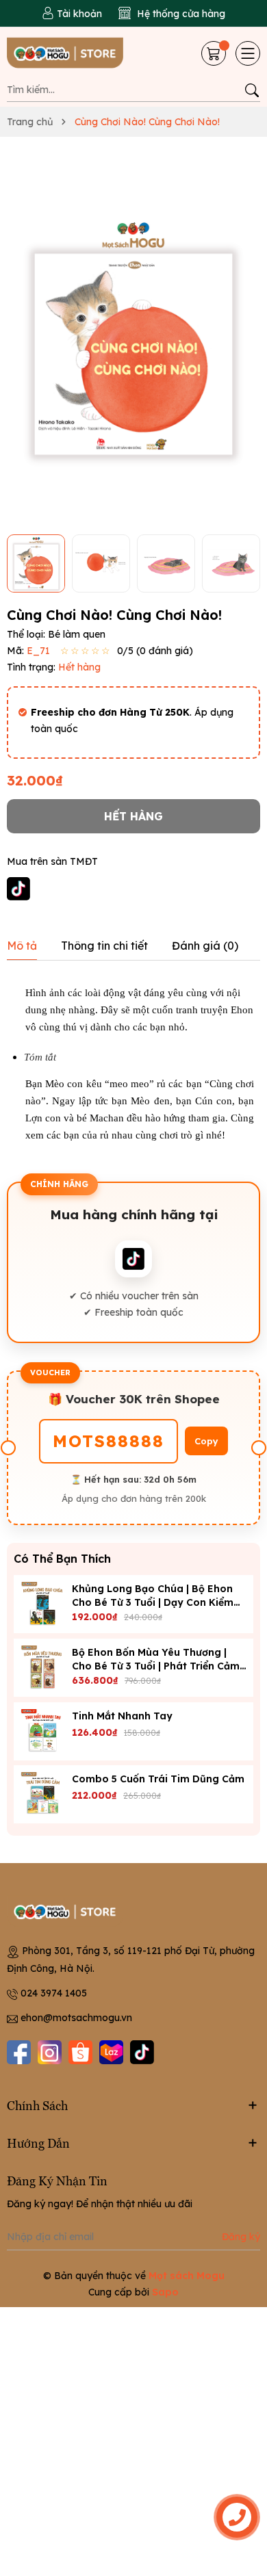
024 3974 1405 (54, 1993)
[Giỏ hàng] (215, 53)
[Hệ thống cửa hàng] (172, 14)
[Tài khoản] (72, 14)
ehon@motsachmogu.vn (76, 2018)
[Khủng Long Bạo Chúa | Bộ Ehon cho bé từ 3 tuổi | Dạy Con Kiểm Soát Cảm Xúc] (43, 1604)
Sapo (165, 2292)
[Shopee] (80, 2052)
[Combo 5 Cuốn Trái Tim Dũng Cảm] (43, 1794)
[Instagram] (50, 2052)
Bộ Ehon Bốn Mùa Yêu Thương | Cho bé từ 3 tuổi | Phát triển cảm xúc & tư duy (156, 1666)
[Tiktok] (142, 2052)
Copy (206, 1441)
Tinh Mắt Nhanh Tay (122, 1716)
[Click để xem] (133, 341)
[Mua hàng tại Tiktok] (18, 888)
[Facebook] (19, 2052)
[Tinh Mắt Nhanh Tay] (43, 1731)
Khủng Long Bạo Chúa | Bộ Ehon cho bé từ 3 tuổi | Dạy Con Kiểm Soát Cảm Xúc (153, 1602)
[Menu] (248, 53)
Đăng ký (241, 2237)
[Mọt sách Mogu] (68, 54)
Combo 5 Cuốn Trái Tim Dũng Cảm (158, 1779)
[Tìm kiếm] (252, 90)
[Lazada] (111, 2052)
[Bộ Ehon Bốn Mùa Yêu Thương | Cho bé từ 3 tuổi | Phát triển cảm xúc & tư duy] (43, 1668)
